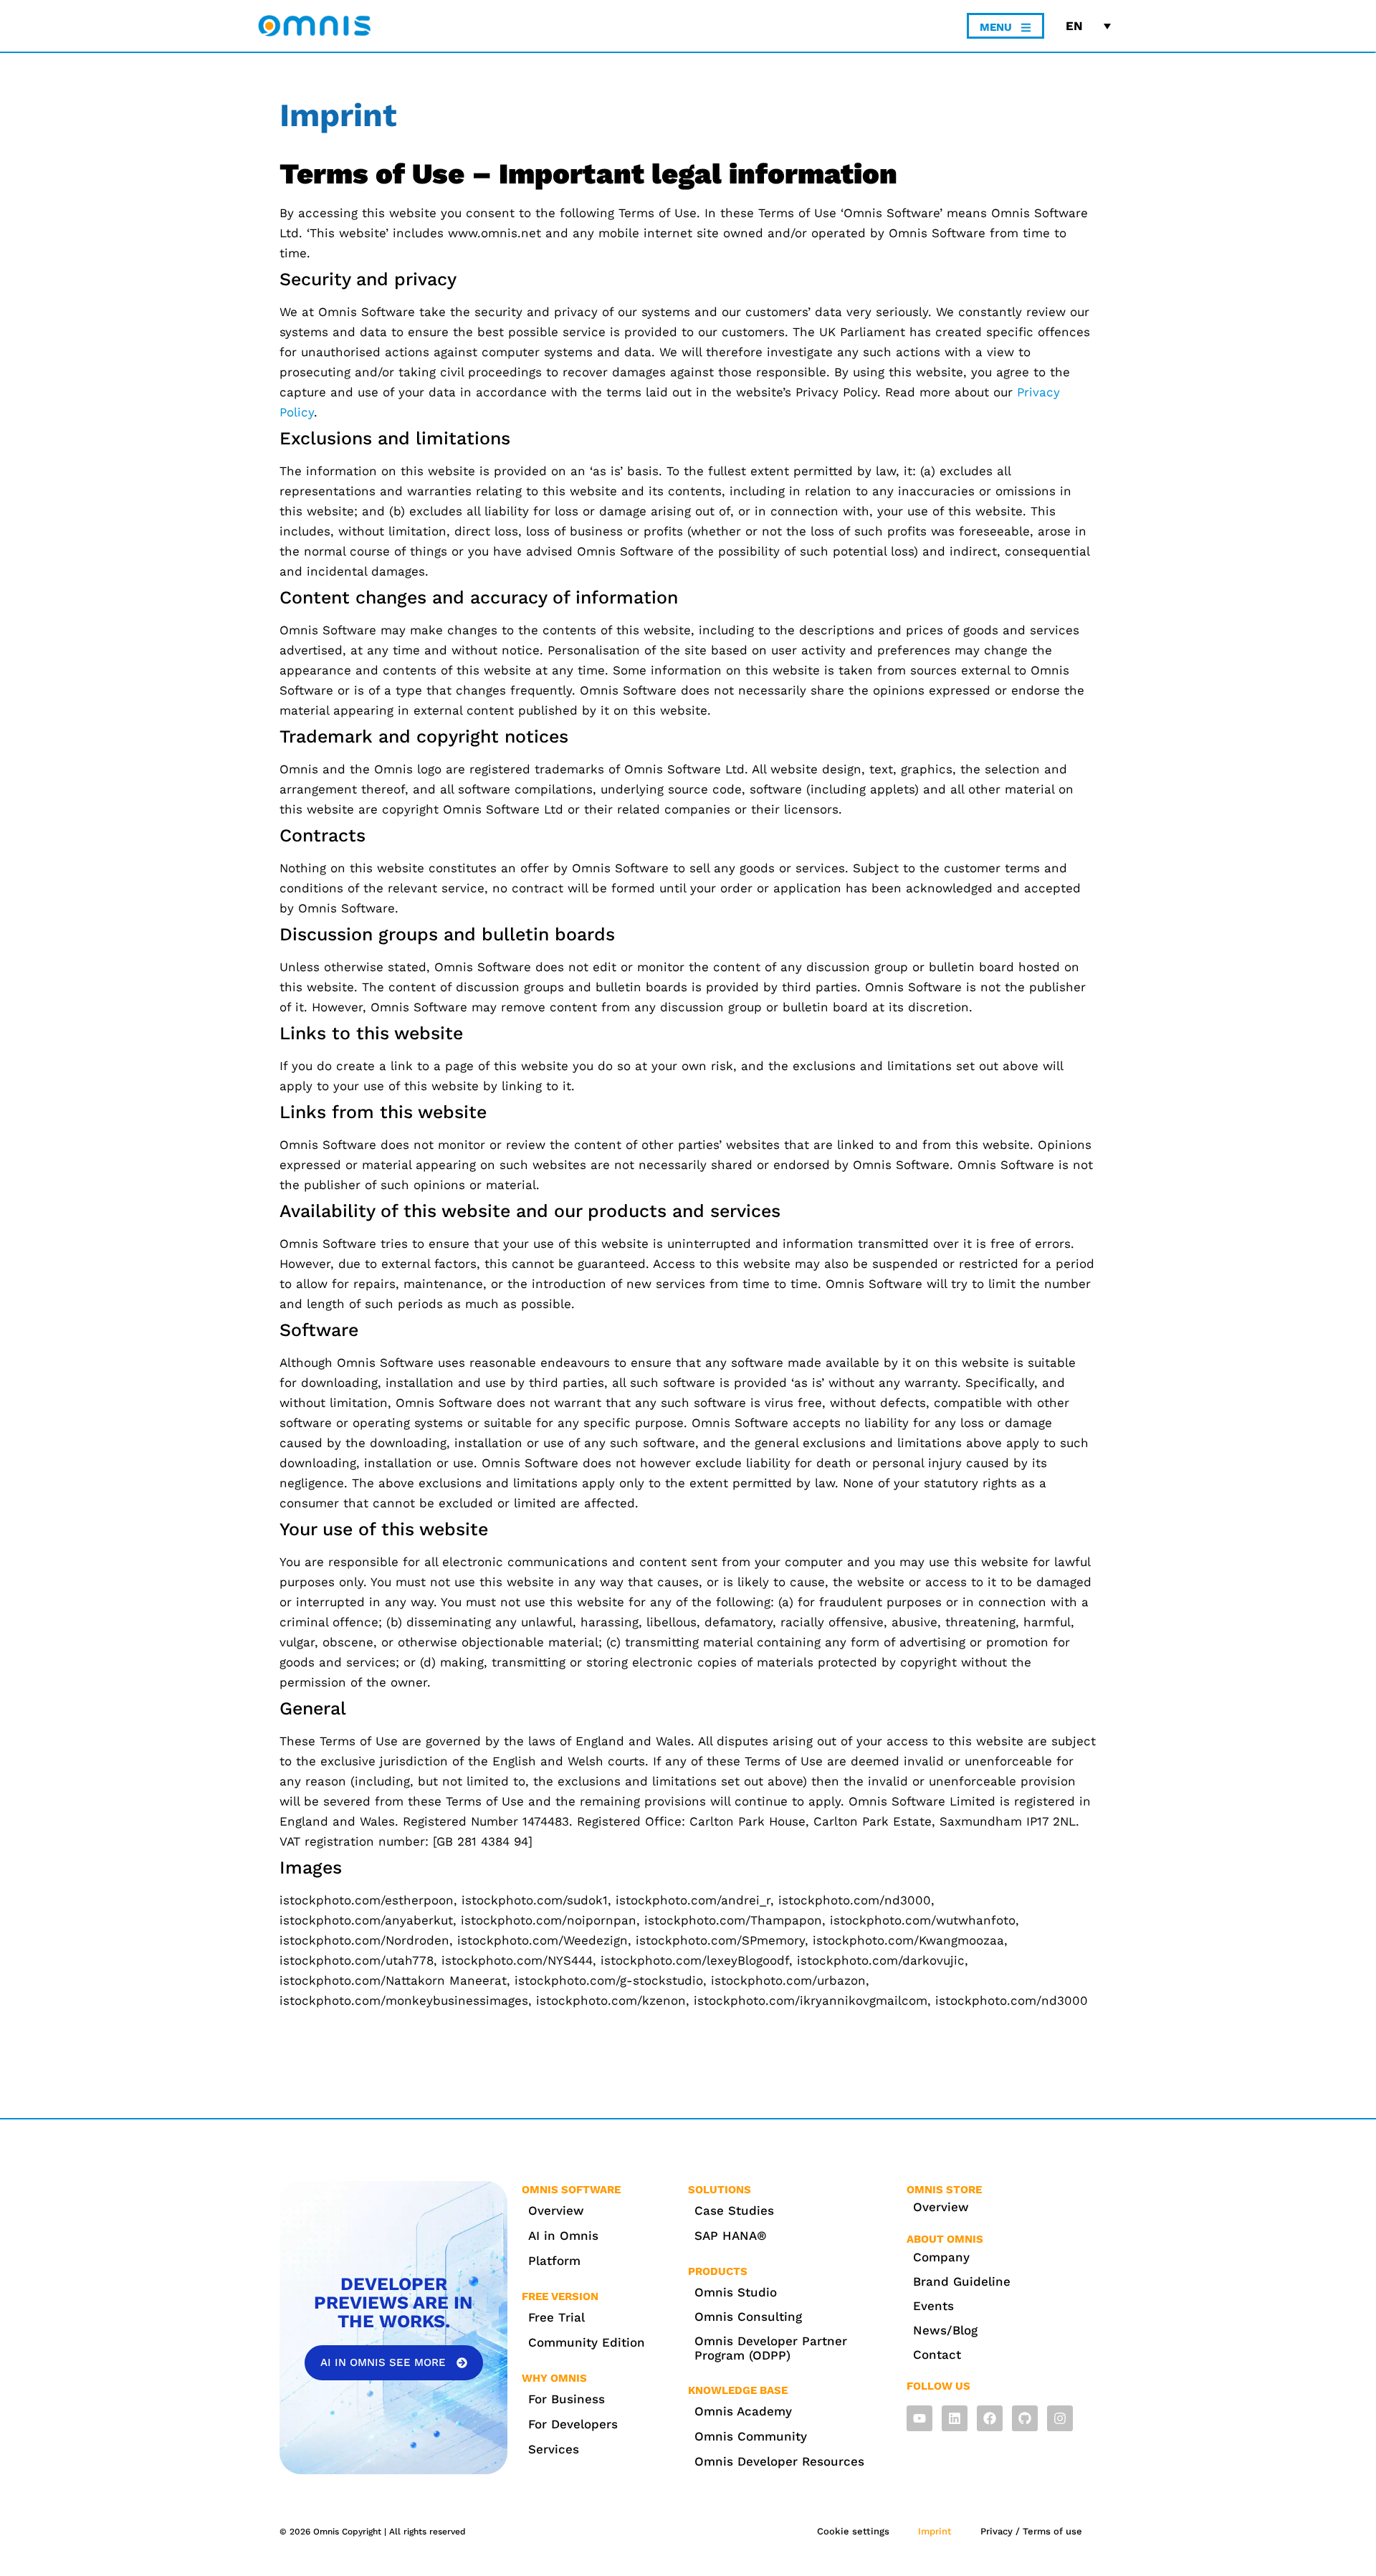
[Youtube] (919, 2418)
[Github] (1025, 2418)
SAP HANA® (731, 2236)
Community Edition (587, 2342)
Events (933, 2306)
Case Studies (734, 2210)
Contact (937, 2355)
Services (554, 2449)
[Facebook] (990, 2418)
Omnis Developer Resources (779, 2461)
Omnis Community (751, 2436)
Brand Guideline (962, 2281)
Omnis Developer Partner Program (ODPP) (771, 2348)
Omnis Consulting (748, 2317)
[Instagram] (1060, 2418)
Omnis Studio (736, 2292)
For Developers (573, 2424)
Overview (556, 2210)
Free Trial (556, 2317)
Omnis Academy (743, 2411)
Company (941, 2257)
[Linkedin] (955, 2418)
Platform (554, 2261)
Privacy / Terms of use (1031, 2531)
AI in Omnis (563, 2236)
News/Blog (945, 2330)
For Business (567, 2399)
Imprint (935, 2531)
